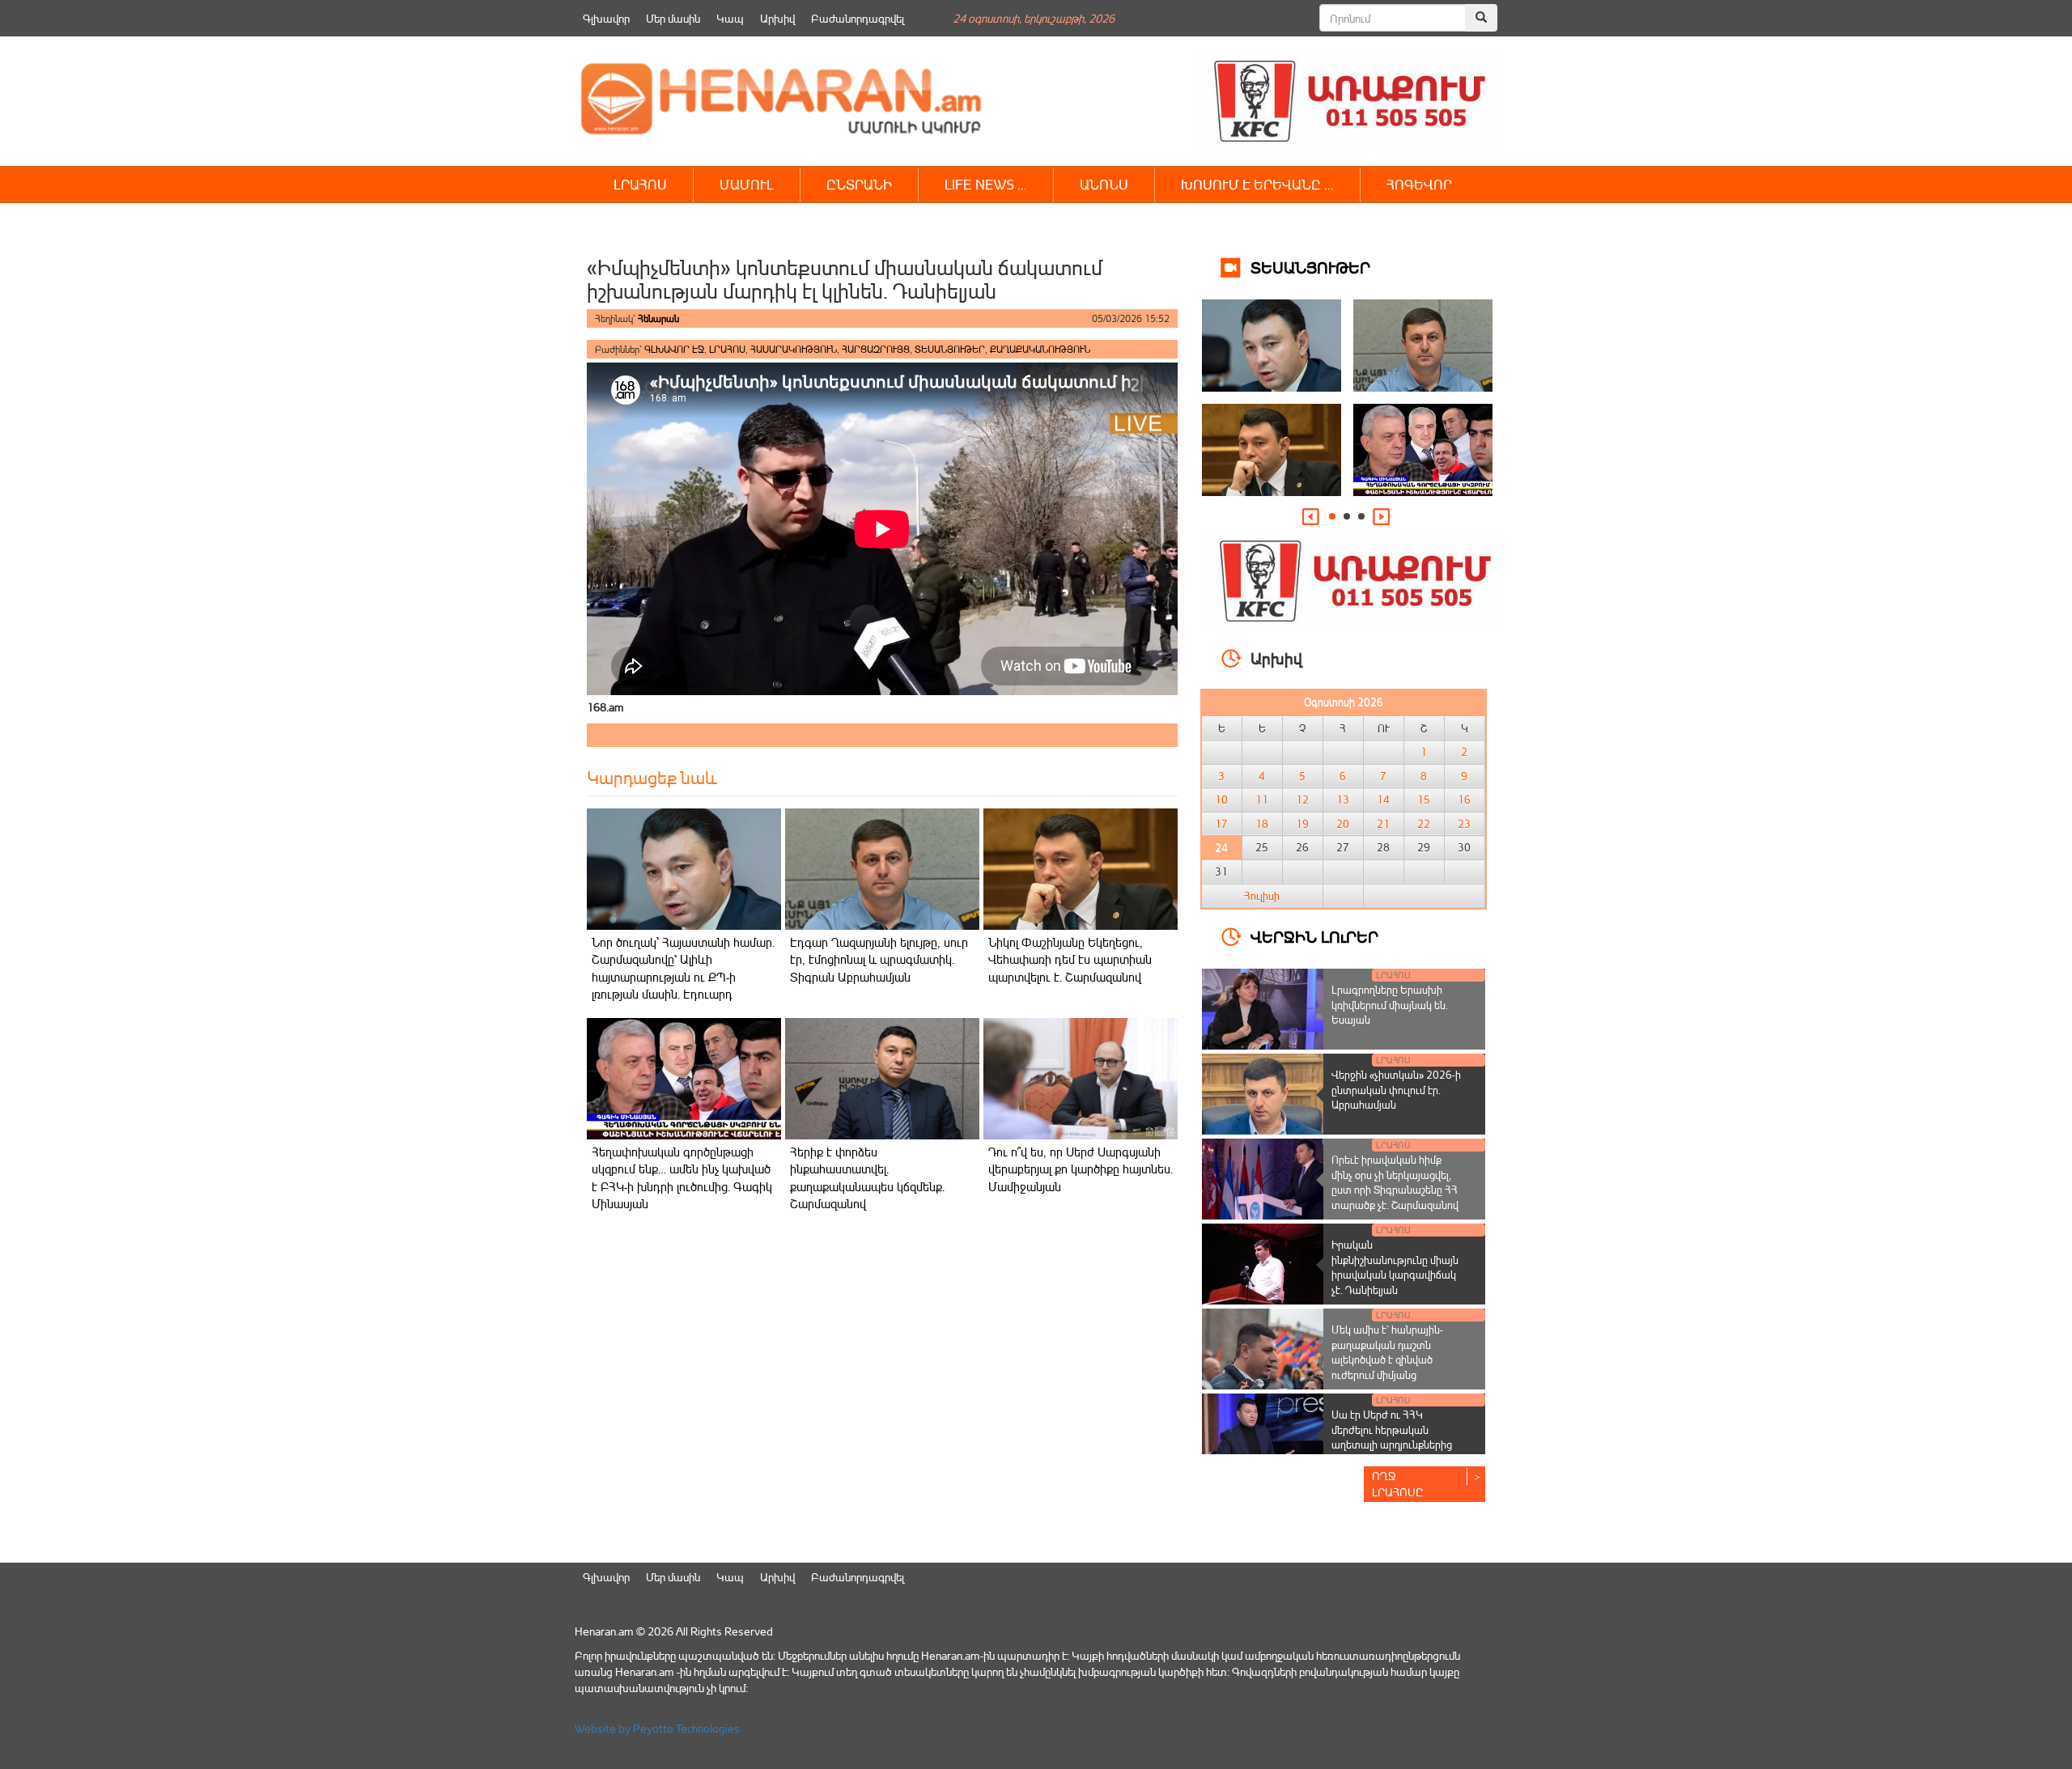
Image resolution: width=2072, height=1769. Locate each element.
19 (1302, 824)
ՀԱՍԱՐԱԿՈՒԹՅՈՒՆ (794, 349)
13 (1343, 800)
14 (1383, 800)
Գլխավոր (606, 18)
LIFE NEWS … (986, 184)
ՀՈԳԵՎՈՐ (1419, 184)
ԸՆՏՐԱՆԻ (859, 184)
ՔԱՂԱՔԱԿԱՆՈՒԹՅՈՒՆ (1040, 349)
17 (1221, 824)
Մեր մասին (673, 18)
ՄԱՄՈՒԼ (747, 184)
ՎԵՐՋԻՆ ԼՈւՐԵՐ (1314, 936)
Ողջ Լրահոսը (1398, 1484)
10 (1221, 800)
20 (1343, 824)
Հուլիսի (1262, 896)
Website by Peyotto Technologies (657, 1728)
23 (1464, 824)
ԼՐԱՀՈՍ (640, 184)
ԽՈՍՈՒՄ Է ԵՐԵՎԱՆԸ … (1257, 184)
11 (1262, 800)
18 (1262, 824)
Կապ (730, 18)
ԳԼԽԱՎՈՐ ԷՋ (674, 349)
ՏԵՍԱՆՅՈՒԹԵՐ (950, 349)
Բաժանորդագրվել (858, 18)
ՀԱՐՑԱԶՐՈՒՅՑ (876, 349)
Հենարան (658, 318)
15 (1424, 800)
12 (1302, 800)
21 (1383, 824)
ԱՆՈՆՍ (1104, 184)
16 (1464, 800)
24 (1221, 847)
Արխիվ (777, 18)
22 (1424, 824)
